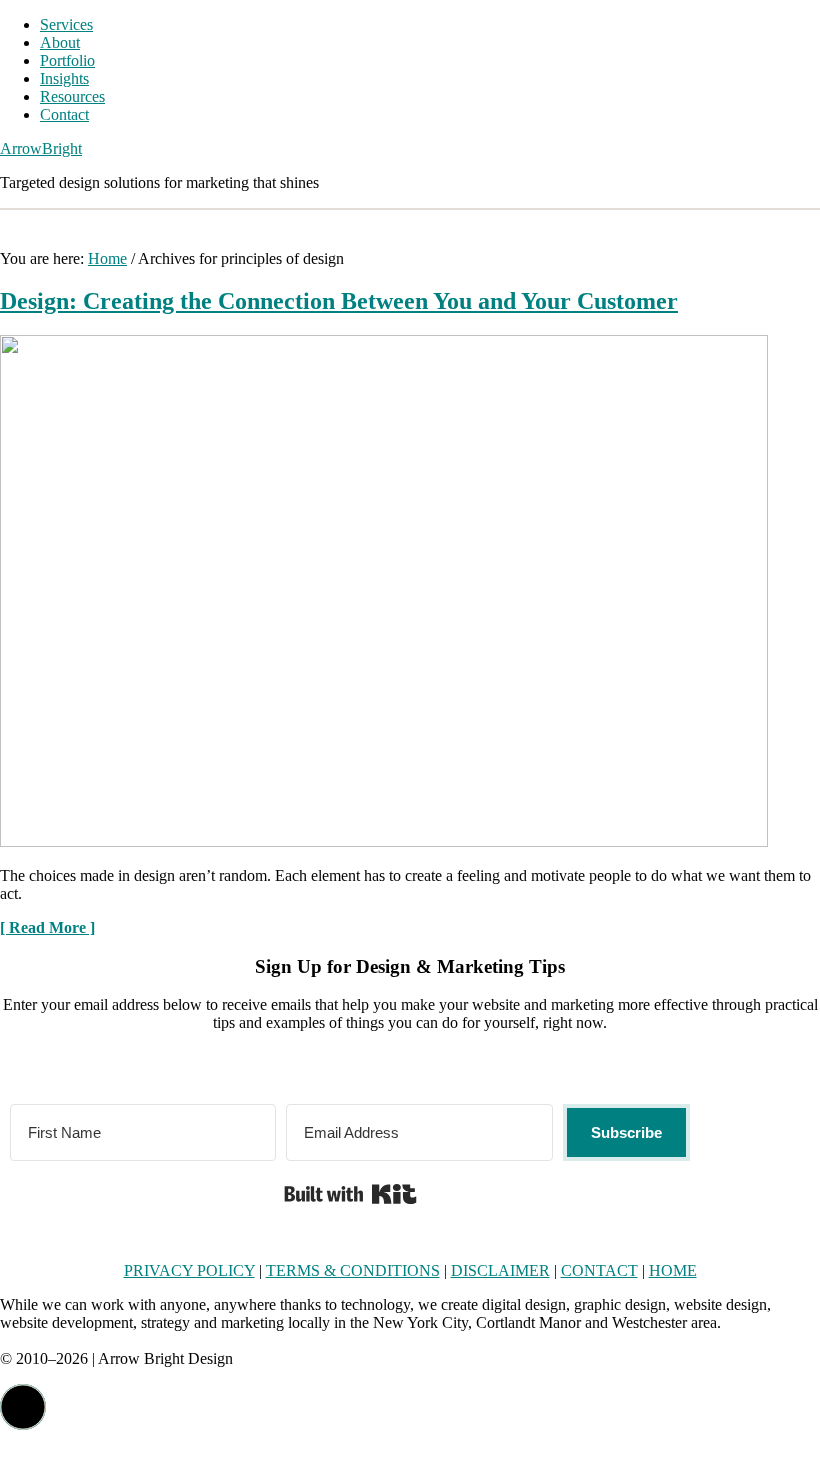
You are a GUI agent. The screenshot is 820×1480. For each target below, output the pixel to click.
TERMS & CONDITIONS (353, 1270)
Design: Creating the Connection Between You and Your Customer (339, 301)
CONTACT (599, 1270)
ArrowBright (41, 148)
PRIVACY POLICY (189, 1270)
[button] (23, 1407)
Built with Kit (350, 1194)
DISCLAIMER (500, 1270)
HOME (673, 1270)
